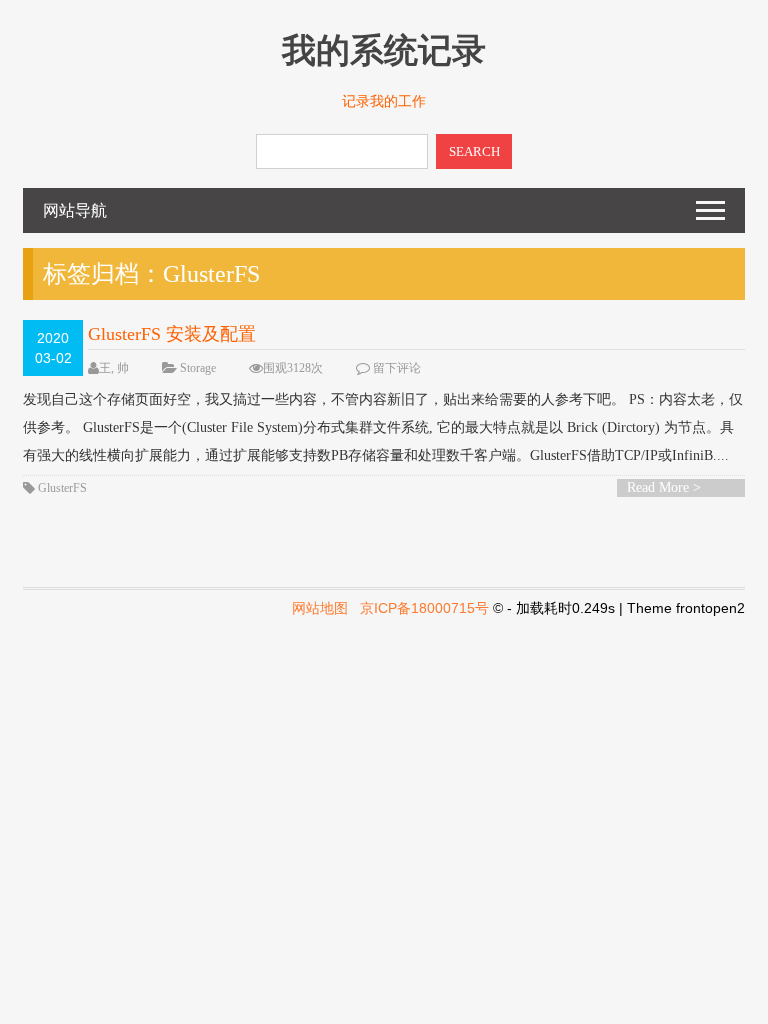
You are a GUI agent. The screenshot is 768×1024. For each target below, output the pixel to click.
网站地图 (320, 608)
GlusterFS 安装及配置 (172, 334)
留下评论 (397, 368)
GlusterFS (62, 488)
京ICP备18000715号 (424, 608)
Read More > (664, 487)
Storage (198, 368)
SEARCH (474, 151)
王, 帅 (114, 368)
